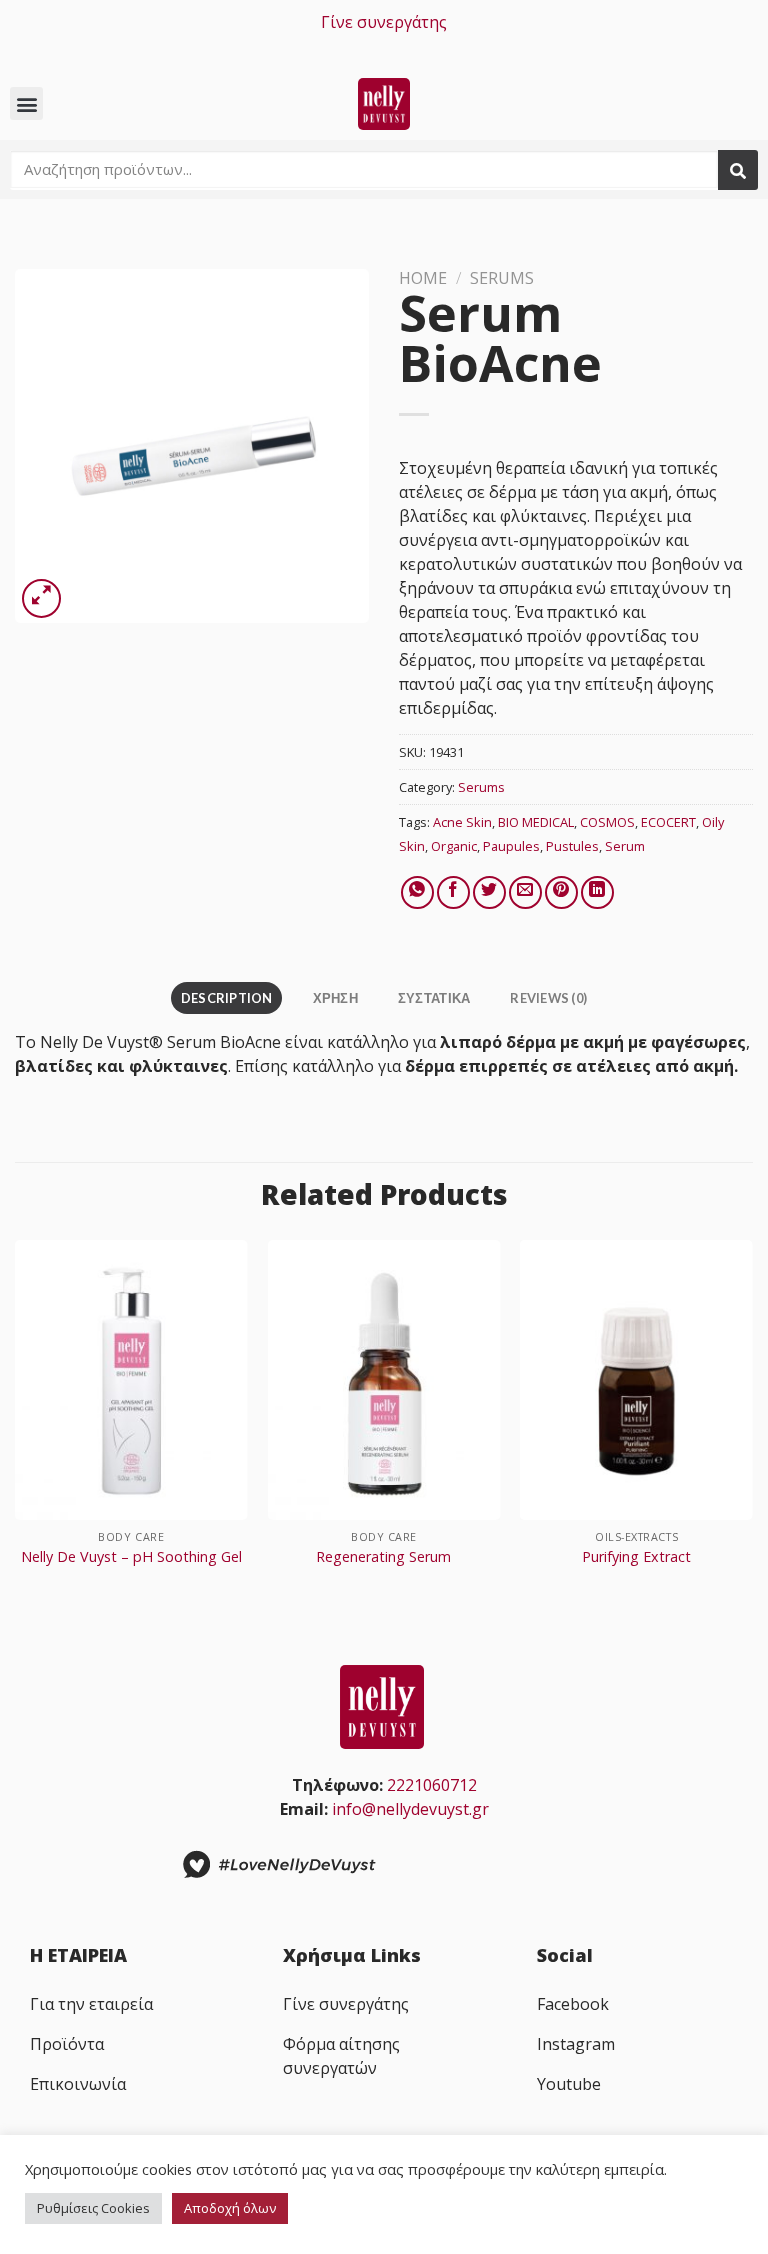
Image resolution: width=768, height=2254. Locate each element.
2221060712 (432, 1785)
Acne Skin (462, 822)
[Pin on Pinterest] (561, 892)
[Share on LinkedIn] (597, 892)
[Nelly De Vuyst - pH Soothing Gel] (131, 1379)
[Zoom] (41, 598)
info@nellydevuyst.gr (410, 1809)
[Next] (752, 1431)
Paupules (511, 846)
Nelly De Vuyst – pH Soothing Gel (131, 1557)
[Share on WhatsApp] (417, 892)
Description (227, 998)
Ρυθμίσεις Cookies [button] (93, 2208)
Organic (454, 846)
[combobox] (364, 169)
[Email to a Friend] (525, 892)
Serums (502, 278)
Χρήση (335, 998)
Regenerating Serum (383, 1557)
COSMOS (607, 822)
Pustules (572, 846)
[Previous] (16, 1431)
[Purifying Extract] (636, 1379)
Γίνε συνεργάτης (384, 22)
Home (423, 278)
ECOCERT (668, 822)
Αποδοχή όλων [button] (230, 2208)
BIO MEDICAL (536, 822)
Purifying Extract (636, 1557)
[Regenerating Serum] (383, 1379)
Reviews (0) (548, 998)
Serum (625, 846)
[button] (26, 103)
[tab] (226, 998)
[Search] (738, 170)
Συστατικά (434, 998)
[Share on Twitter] (489, 892)
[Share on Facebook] (453, 892)
